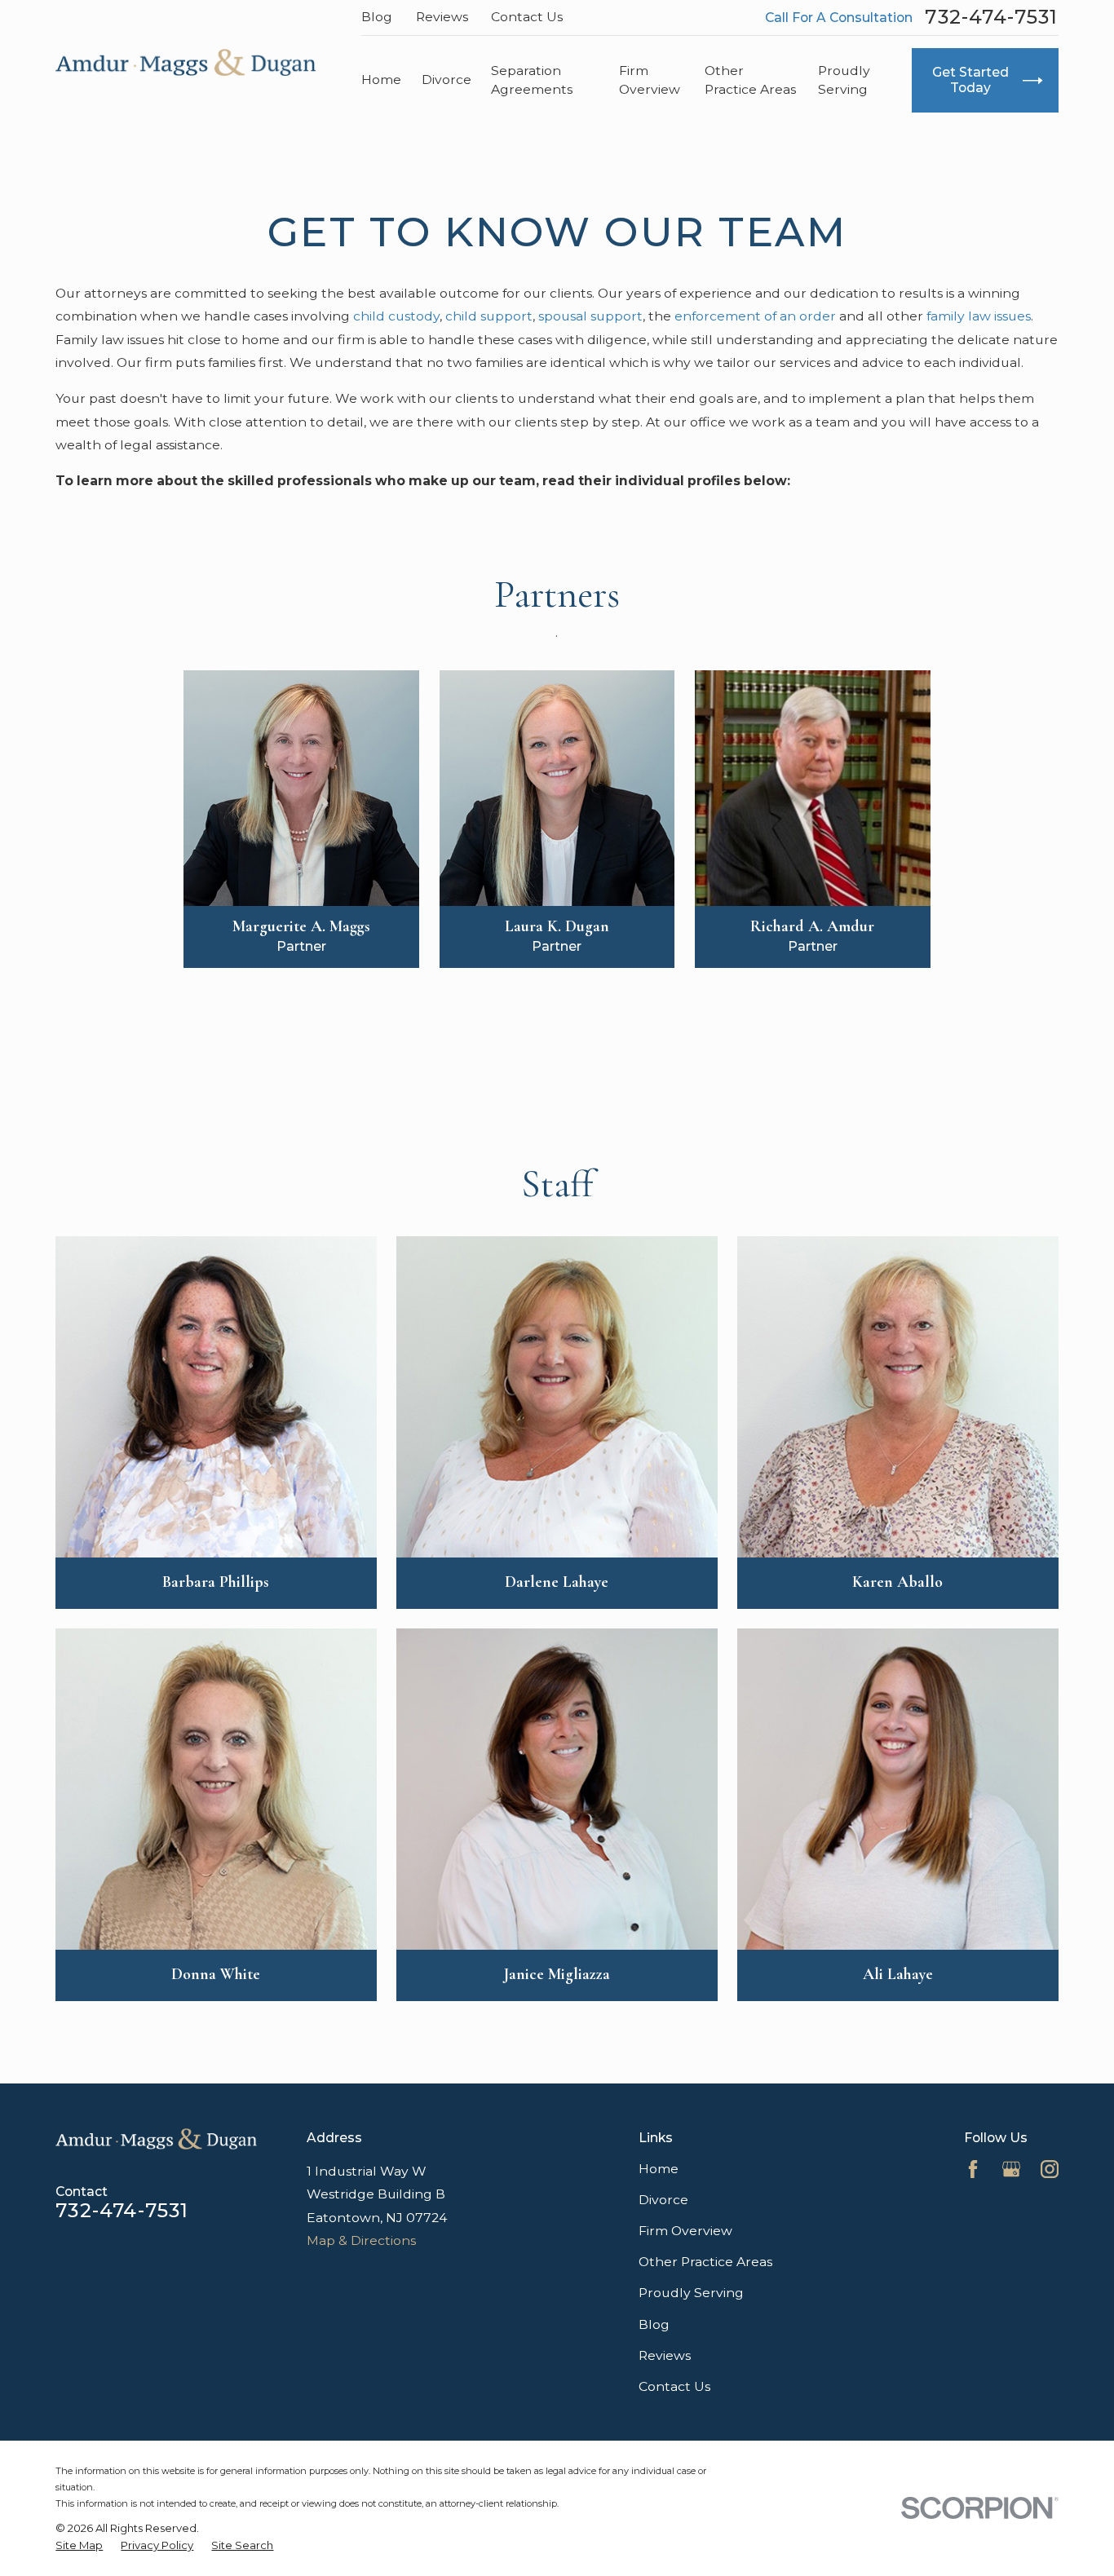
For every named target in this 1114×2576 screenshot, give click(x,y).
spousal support (590, 316)
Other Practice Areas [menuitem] (750, 80)
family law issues (979, 316)
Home (659, 2169)
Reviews (442, 17)
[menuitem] (79, 2545)
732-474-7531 (991, 17)
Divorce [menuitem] (446, 80)
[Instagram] (1050, 2169)
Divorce (663, 2200)
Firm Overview (685, 2231)
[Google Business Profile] (1011, 2169)
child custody (396, 316)
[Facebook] (973, 2169)
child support (489, 316)
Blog (377, 17)
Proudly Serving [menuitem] (844, 80)
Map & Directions (361, 2240)
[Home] (186, 62)
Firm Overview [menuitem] (650, 80)
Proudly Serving (691, 2293)
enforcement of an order (755, 316)
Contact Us (527, 17)
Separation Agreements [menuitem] (532, 80)
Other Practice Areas (705, 2262)
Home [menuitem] (381, 80)
